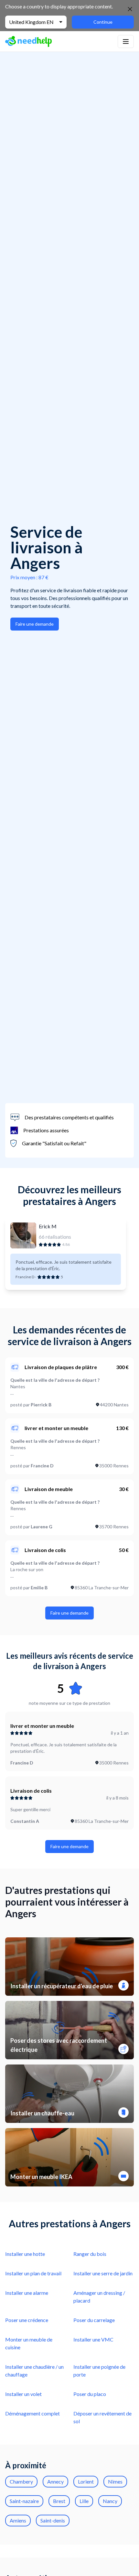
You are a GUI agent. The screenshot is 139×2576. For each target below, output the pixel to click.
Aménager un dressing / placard (99, 2297)
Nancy (110, 2501)
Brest (59, 2501)
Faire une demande (35, 624)
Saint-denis (53, 2520)
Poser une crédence (27, 2320)
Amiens (18, 2520)
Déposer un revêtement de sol (102, 2417)
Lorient (86, 2481)
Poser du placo (90, 2394)
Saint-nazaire (24, 2501)
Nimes (115, 2481)
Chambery (21, 2481)
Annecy (55, 2481)
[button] (126, 42)
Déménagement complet (32, 2413)
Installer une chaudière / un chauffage (34, 2371)
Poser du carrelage (94, 2320)
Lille (84, 2501)
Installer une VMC (93, 2339)
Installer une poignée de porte (99, 2371)
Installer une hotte (25, 2254)
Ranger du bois (90, 2254)
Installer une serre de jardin (103, 2273)
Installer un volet (23, 2394)
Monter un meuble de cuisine (29, 2343)
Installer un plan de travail (33, 2273)
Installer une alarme (27, 2293)
